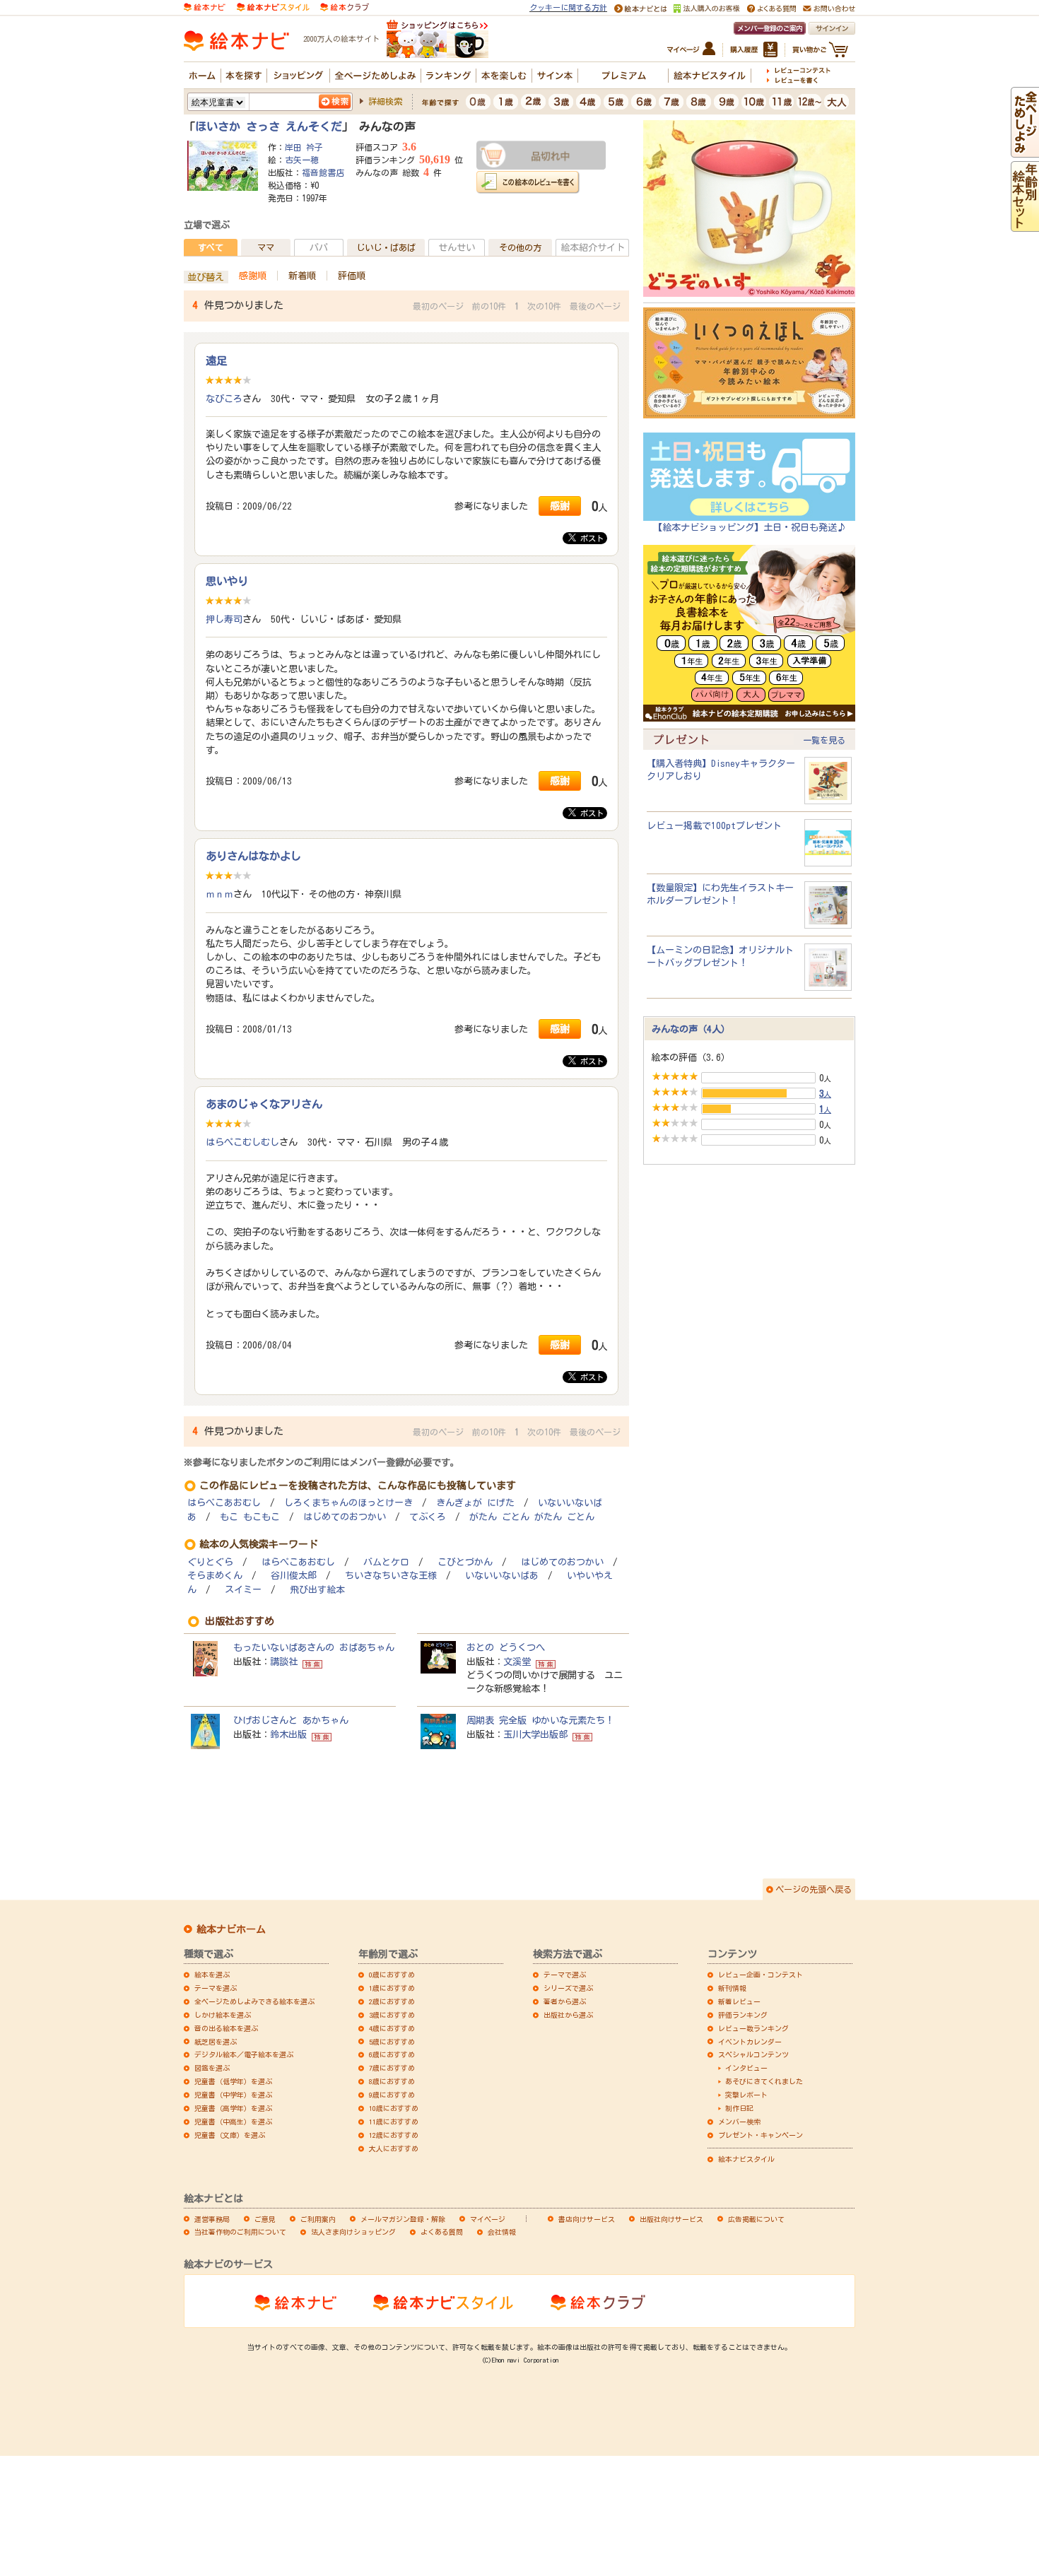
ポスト (590, 538)
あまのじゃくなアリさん (264, 1104)
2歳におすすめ (392, 2001)
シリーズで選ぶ (568, 1988)
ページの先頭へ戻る (814, 1889)
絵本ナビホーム (231, 1929)
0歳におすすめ (392, 1975)
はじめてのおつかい (345, 1517)
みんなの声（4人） (691, 1029)
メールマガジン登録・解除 (403, 2219)
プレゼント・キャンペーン (761, 2135)
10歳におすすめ (394, 2108)
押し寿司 (224, 619)
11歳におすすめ (394, 2122)
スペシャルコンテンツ (753, 2054)
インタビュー (746, 2068)
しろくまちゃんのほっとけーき (348, 1503)
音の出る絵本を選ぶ (226, 2028)
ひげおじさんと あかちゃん (291, 1720)
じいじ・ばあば (386, 247)
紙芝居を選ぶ (216, 2042)
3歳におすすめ (392, 2015)
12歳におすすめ (394, 2135)
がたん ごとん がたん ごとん (532, 1517)
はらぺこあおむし (224, 1503)
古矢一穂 (302, 160)
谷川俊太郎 (294, 1576)
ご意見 (265, 2219)
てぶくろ (428, 1517)
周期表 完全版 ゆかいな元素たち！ (540, 1720)
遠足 (216, 360)
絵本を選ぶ (212, 1975)
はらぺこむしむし (242, 1142)
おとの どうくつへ (506, 1647)
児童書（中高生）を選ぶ (233, 2122)
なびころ (224, 399)
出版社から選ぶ (568, 2015)
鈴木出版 (288, 1734)
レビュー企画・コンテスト (761, 1975)
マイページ (488, 2219)
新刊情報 (732, 1988)
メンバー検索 (739, 2122)
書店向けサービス (587, 2219)
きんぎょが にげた (475, 1503)
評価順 (352, 276)
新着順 (302, 276)
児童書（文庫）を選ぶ (230, 2135)
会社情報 (502, 2232)
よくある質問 (442, 2232)
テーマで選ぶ (565, 1975)
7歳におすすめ (392, 2068)
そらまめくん (215, 1576)
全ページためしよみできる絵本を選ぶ (254, 2001)
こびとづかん (465, 1562)
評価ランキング (743, 2015)
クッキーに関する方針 (568, 7)
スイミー (243, 1590)
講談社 (284, 1662)
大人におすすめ (394, 2148)
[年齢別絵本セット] (1025, 225)
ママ (266, 247)
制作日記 (739, 2108)
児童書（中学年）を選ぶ (233, 2095)
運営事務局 (212, 2219)
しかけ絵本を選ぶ (223, 2015)
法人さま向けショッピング (353, 2232)
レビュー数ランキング (753, 2028)
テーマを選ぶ (216, 1988)
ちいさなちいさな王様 (391, 1576)
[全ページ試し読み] (1025, 151)
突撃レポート (746, 2095)
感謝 (560, 506)
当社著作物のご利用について (240, 2232)
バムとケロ (386, 1562)
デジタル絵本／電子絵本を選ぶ (244, 2054)
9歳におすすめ (392, 2095)
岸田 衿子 (304, 147)
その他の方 (520, 247)
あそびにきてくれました (764, 2081)
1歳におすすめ (392, 1988)
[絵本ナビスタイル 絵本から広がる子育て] (273, 6)
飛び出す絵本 (317, 1590)
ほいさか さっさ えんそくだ (269, 127)
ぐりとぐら (210, 1562)
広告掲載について (756, 2219)
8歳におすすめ (392, 2081)
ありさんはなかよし (253, 856)
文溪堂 (517, 1662)
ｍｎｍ (219, 894)
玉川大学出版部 (535, 1734)
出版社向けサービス (671, 2219)
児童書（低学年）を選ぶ (233, 2081)
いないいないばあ (502, 1576)
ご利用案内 (318, 2219)
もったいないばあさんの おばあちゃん (314, 1647)
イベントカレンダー (750, 2042)
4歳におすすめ (392, 2028)
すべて (211, 247)
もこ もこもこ (250, 1517)
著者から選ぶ (565, 2001)
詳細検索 (385, 101)
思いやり (227, 581)
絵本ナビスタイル (746, 2159)
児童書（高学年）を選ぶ (233, 2108)
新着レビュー (739, 2001)
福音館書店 (323, 172)
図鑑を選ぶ (212, 2068)
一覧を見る (824, 740)
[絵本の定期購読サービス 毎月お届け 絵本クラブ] (345, 6)
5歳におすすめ (392, 2042)
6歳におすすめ (392, 2054)
